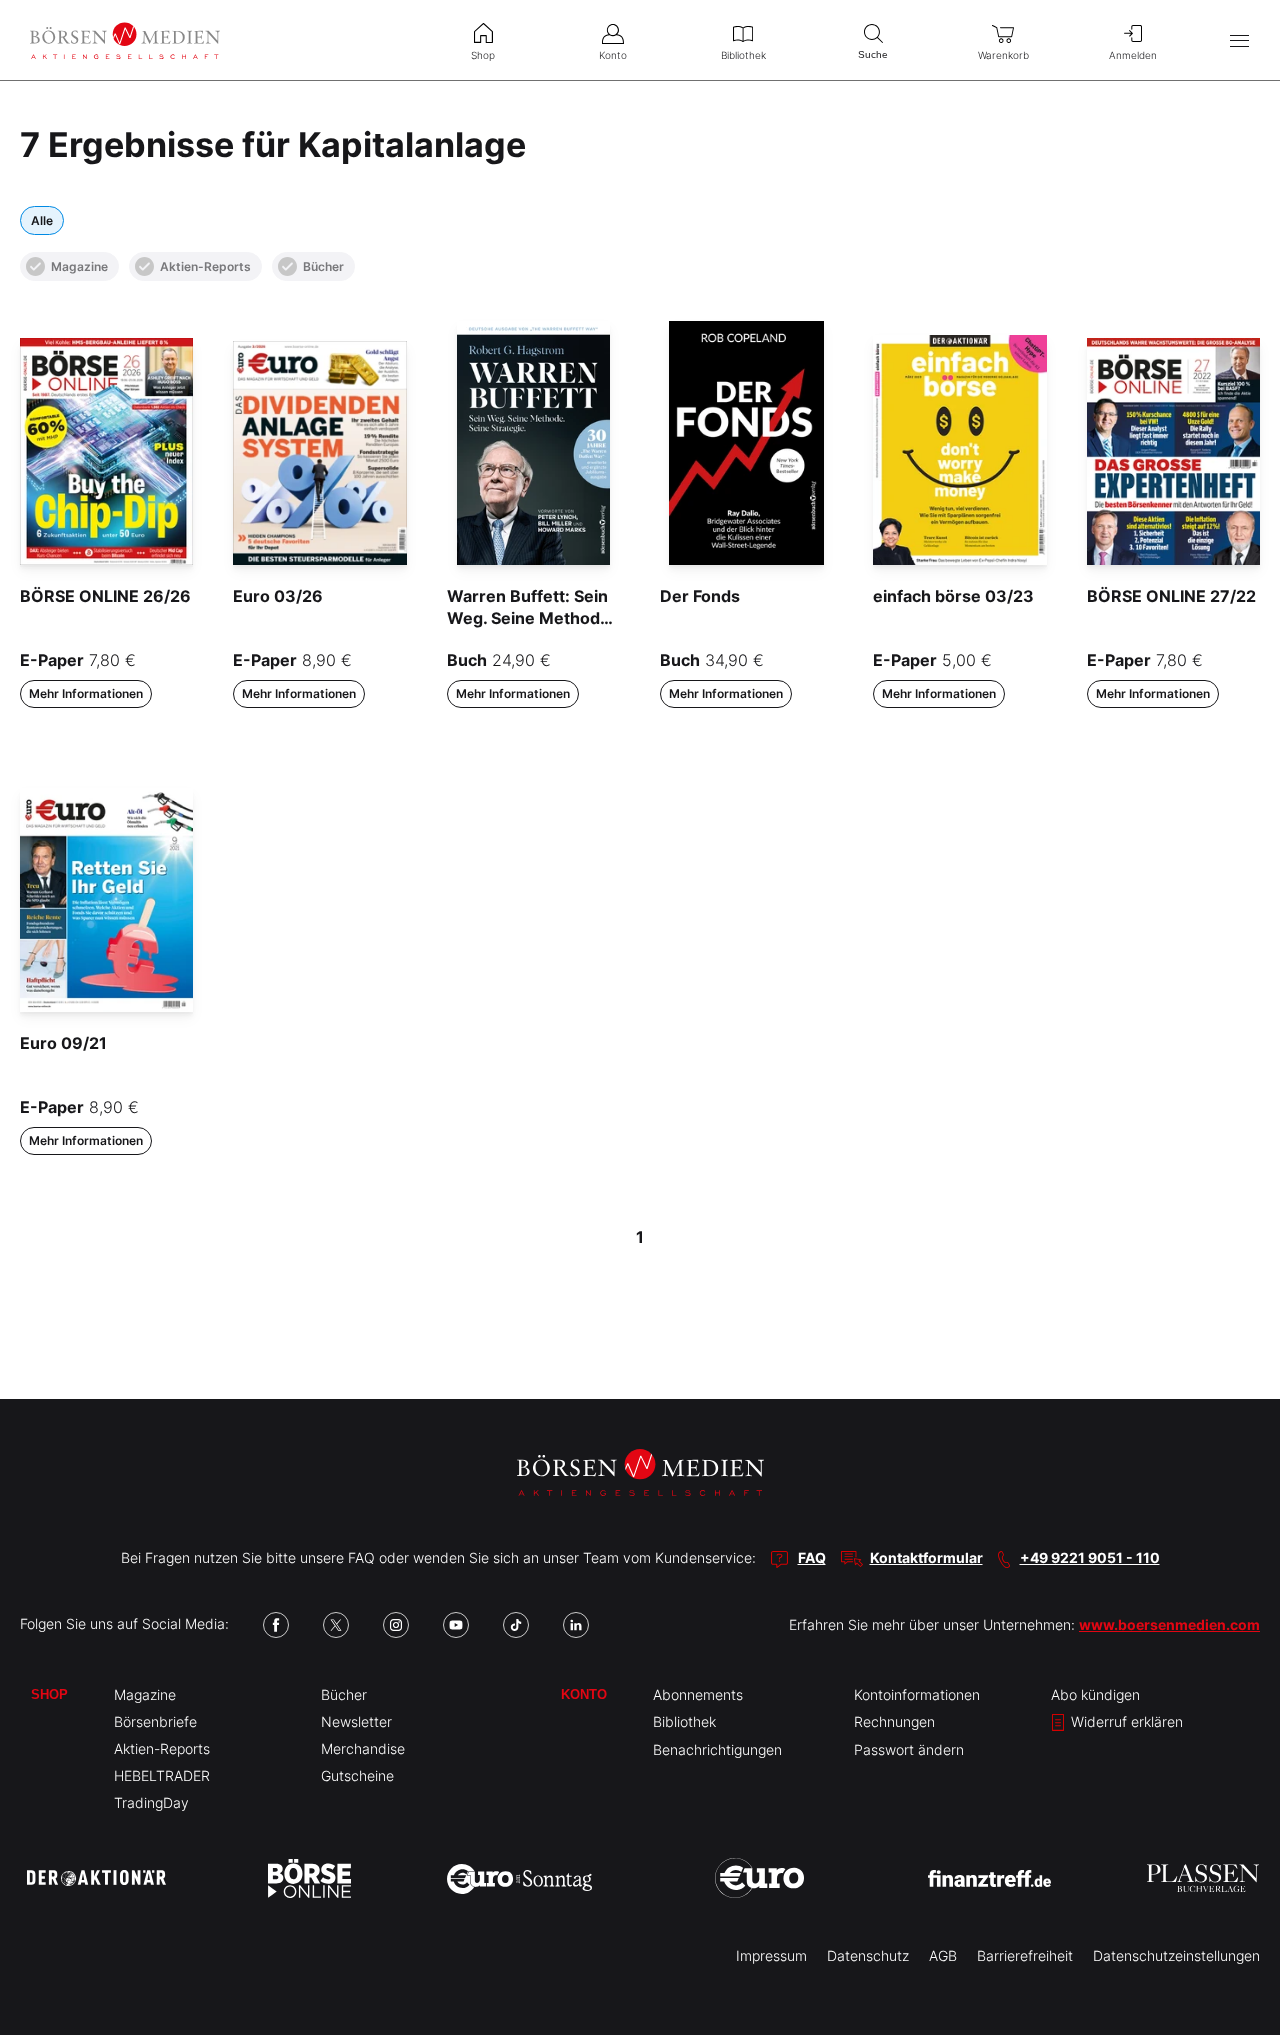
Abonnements (698, 1694)
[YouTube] (456, 1625)
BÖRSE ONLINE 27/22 (1171, 596)
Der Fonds (700, 596)
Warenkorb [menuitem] (1003, 55)
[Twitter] (336, 1625)
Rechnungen (894, 1721)
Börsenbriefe (155, 1721)
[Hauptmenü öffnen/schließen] (1239, 40)
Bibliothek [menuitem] (743, 55)
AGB (943, 1955)
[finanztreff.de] (989, 1878)
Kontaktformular (926, 1557)
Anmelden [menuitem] (1133, 55)
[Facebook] (276, 1625)
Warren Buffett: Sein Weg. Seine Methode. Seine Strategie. (530, 618)
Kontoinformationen (917, 1694)
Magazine (79, 266)
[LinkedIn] (576, 1625)
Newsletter (356, 1721)
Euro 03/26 (278, 596)
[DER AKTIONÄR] (96, 1878)
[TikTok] (516, 1625)
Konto (584, 1694)
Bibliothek (684, 1721)
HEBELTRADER (162, 1775)
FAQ (812, 1557)
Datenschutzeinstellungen (1176, 1955)
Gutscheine (357, 1775)
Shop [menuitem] (483, 55)
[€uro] (759, 1878)
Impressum (771, 1955)
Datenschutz (868, 1955)
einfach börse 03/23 (953, 596)
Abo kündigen (1095, 1694)
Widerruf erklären (1125, 1721)
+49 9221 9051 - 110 (1090, 1557)
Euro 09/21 (63, 1043)
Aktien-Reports (205, 266)
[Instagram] (396, 1625)
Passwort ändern (909, 1749)
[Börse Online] (309, 1878)
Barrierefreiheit (1025, 1955)
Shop (49, 1694)
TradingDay (151, 1802)
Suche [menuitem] (873, 54)
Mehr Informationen (86, 693)
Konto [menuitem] (613, 55)
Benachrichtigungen (717, 1749)
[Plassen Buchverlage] (1203, 1878)
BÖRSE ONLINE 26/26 (105, 596)
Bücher (323, 266)
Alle (42, 220)
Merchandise (363, 1748)
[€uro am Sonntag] (519, 1878)
